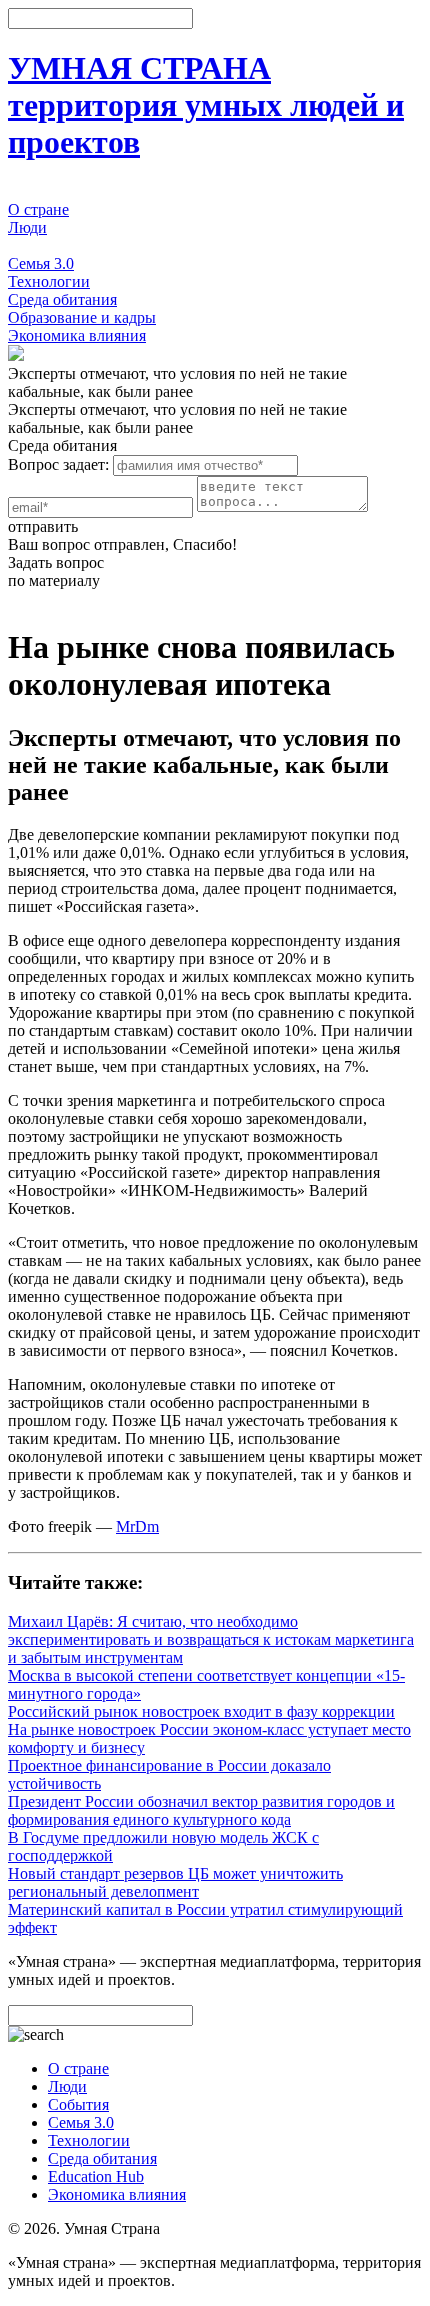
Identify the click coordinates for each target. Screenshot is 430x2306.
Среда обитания (62, 299)
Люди (27, 227)
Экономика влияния (77, 335)
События (38, 245)
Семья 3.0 (41, 263)
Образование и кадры (82, 317)
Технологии (49, 281)
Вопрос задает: (58, 464)
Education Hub (96, 2176)
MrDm (137, 1526)
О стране (38, 209)
